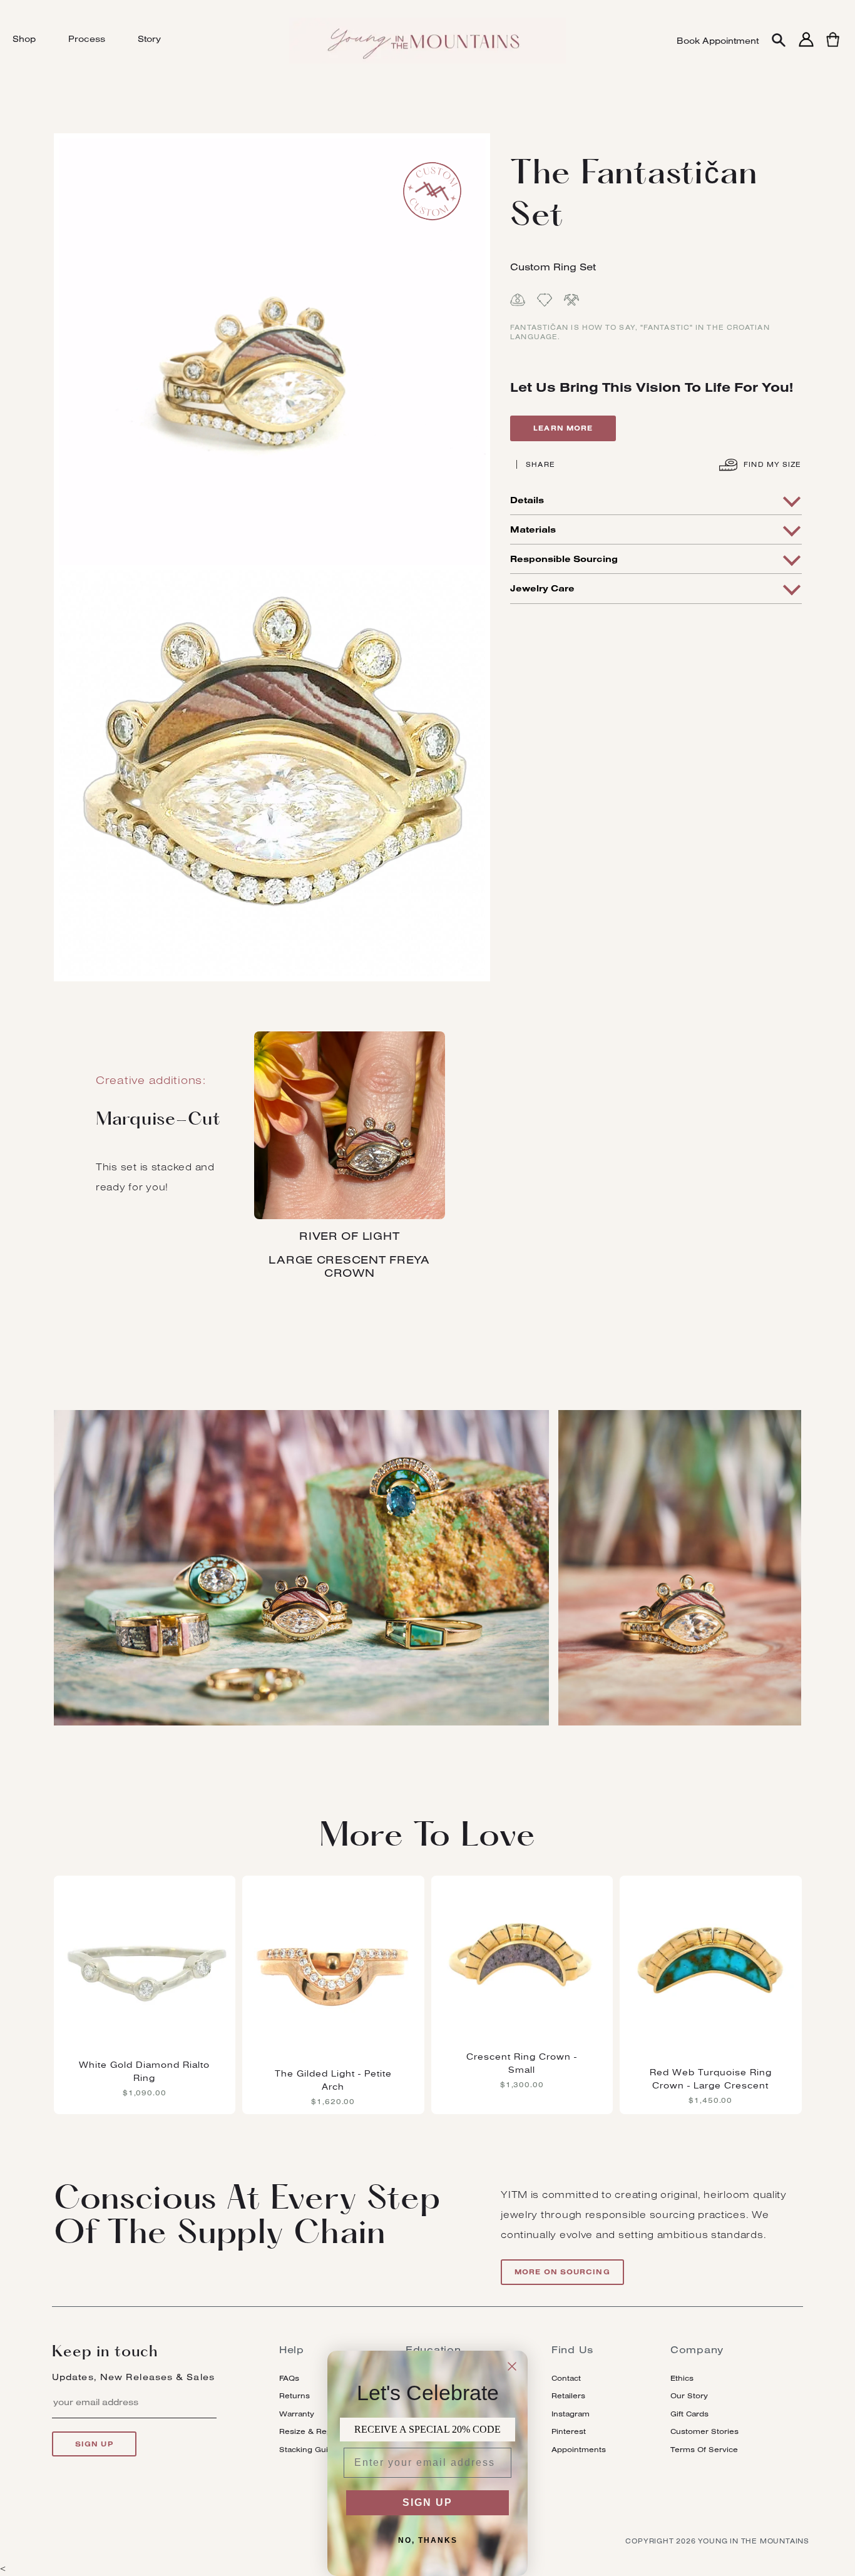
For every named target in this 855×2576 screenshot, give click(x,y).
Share (540, 464)
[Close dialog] (512, 2366)
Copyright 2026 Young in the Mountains (717, 2541)
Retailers (568, 2395)
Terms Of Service (704, 2449)
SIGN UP (427, 2502)
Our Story (689, 2395)
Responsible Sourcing (564, 559)
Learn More (563, 428)
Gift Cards (689, 2414)
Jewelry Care (542, 588)
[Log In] (806, 47)
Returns (294, 2395)
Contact (566, 2378)
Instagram (571, 2414)
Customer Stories (704, 2431)
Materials (533, 529)
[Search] (779, 41)
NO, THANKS (428, 2540)
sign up (94, 2444)
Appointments (579, 2449)
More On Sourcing (562, 2272)
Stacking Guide (309, 2449)
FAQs (289, 2378)
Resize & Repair (310, 2431)
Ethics (682, 2378)
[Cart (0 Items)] (833, 47)
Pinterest (569, 2431)
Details (527, 500)
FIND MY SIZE (771, 464)
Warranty (297, 2414)
